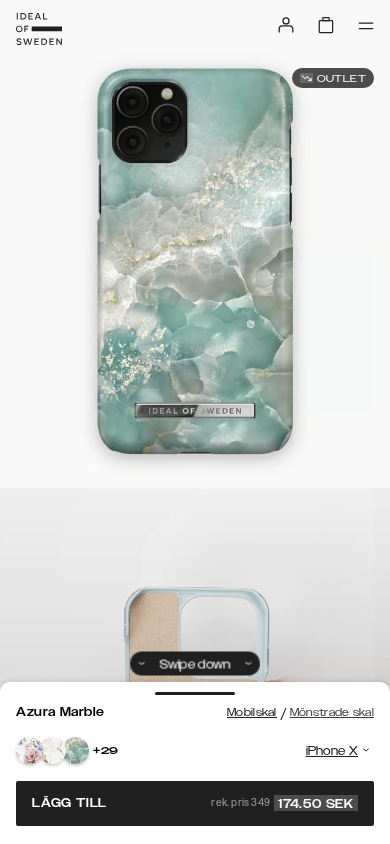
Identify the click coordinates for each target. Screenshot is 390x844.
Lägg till (193, 803)
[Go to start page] (39, 29)
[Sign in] (286, 25)
